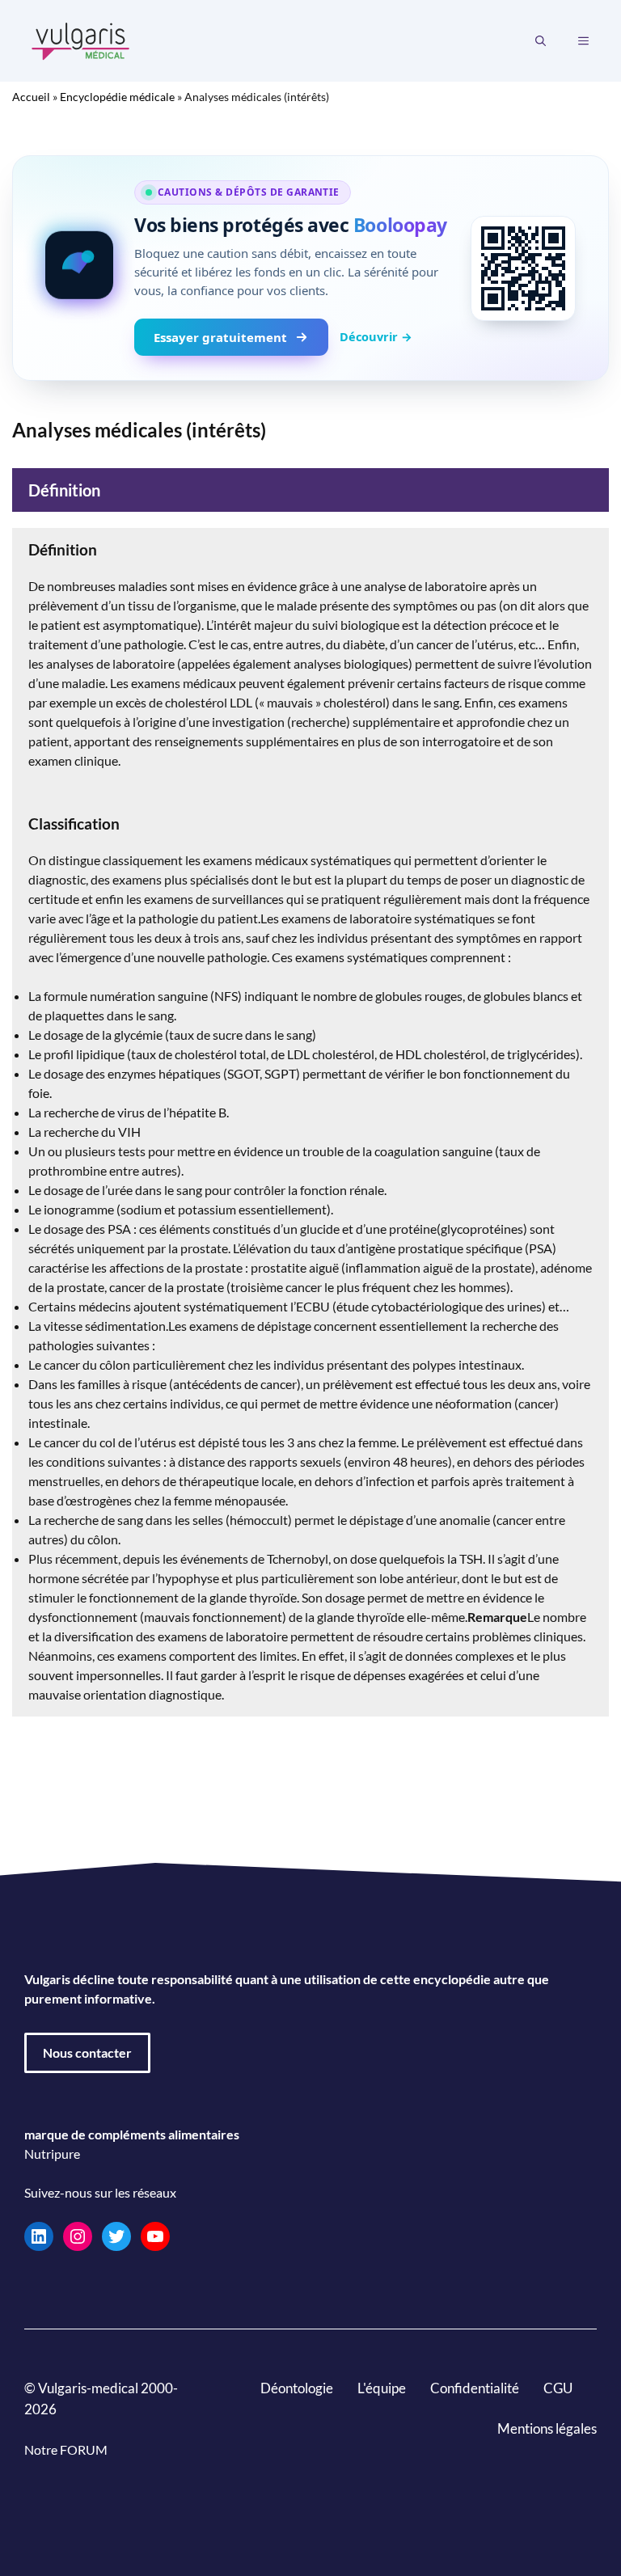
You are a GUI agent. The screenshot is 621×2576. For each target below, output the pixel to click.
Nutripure (52, 2154)
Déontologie (297, 2388)
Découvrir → (376, 336)
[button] (541, 41)
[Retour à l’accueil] (81, 39)
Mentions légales (547, 2428)
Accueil (31, 97)
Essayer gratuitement (220, 337)
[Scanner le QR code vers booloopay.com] (523, 268)
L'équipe (382, 2388)
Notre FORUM (66, 2449)
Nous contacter (87, 2052)
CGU (558, 2388)
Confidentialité (475, 2388)
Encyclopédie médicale (117, 97)
